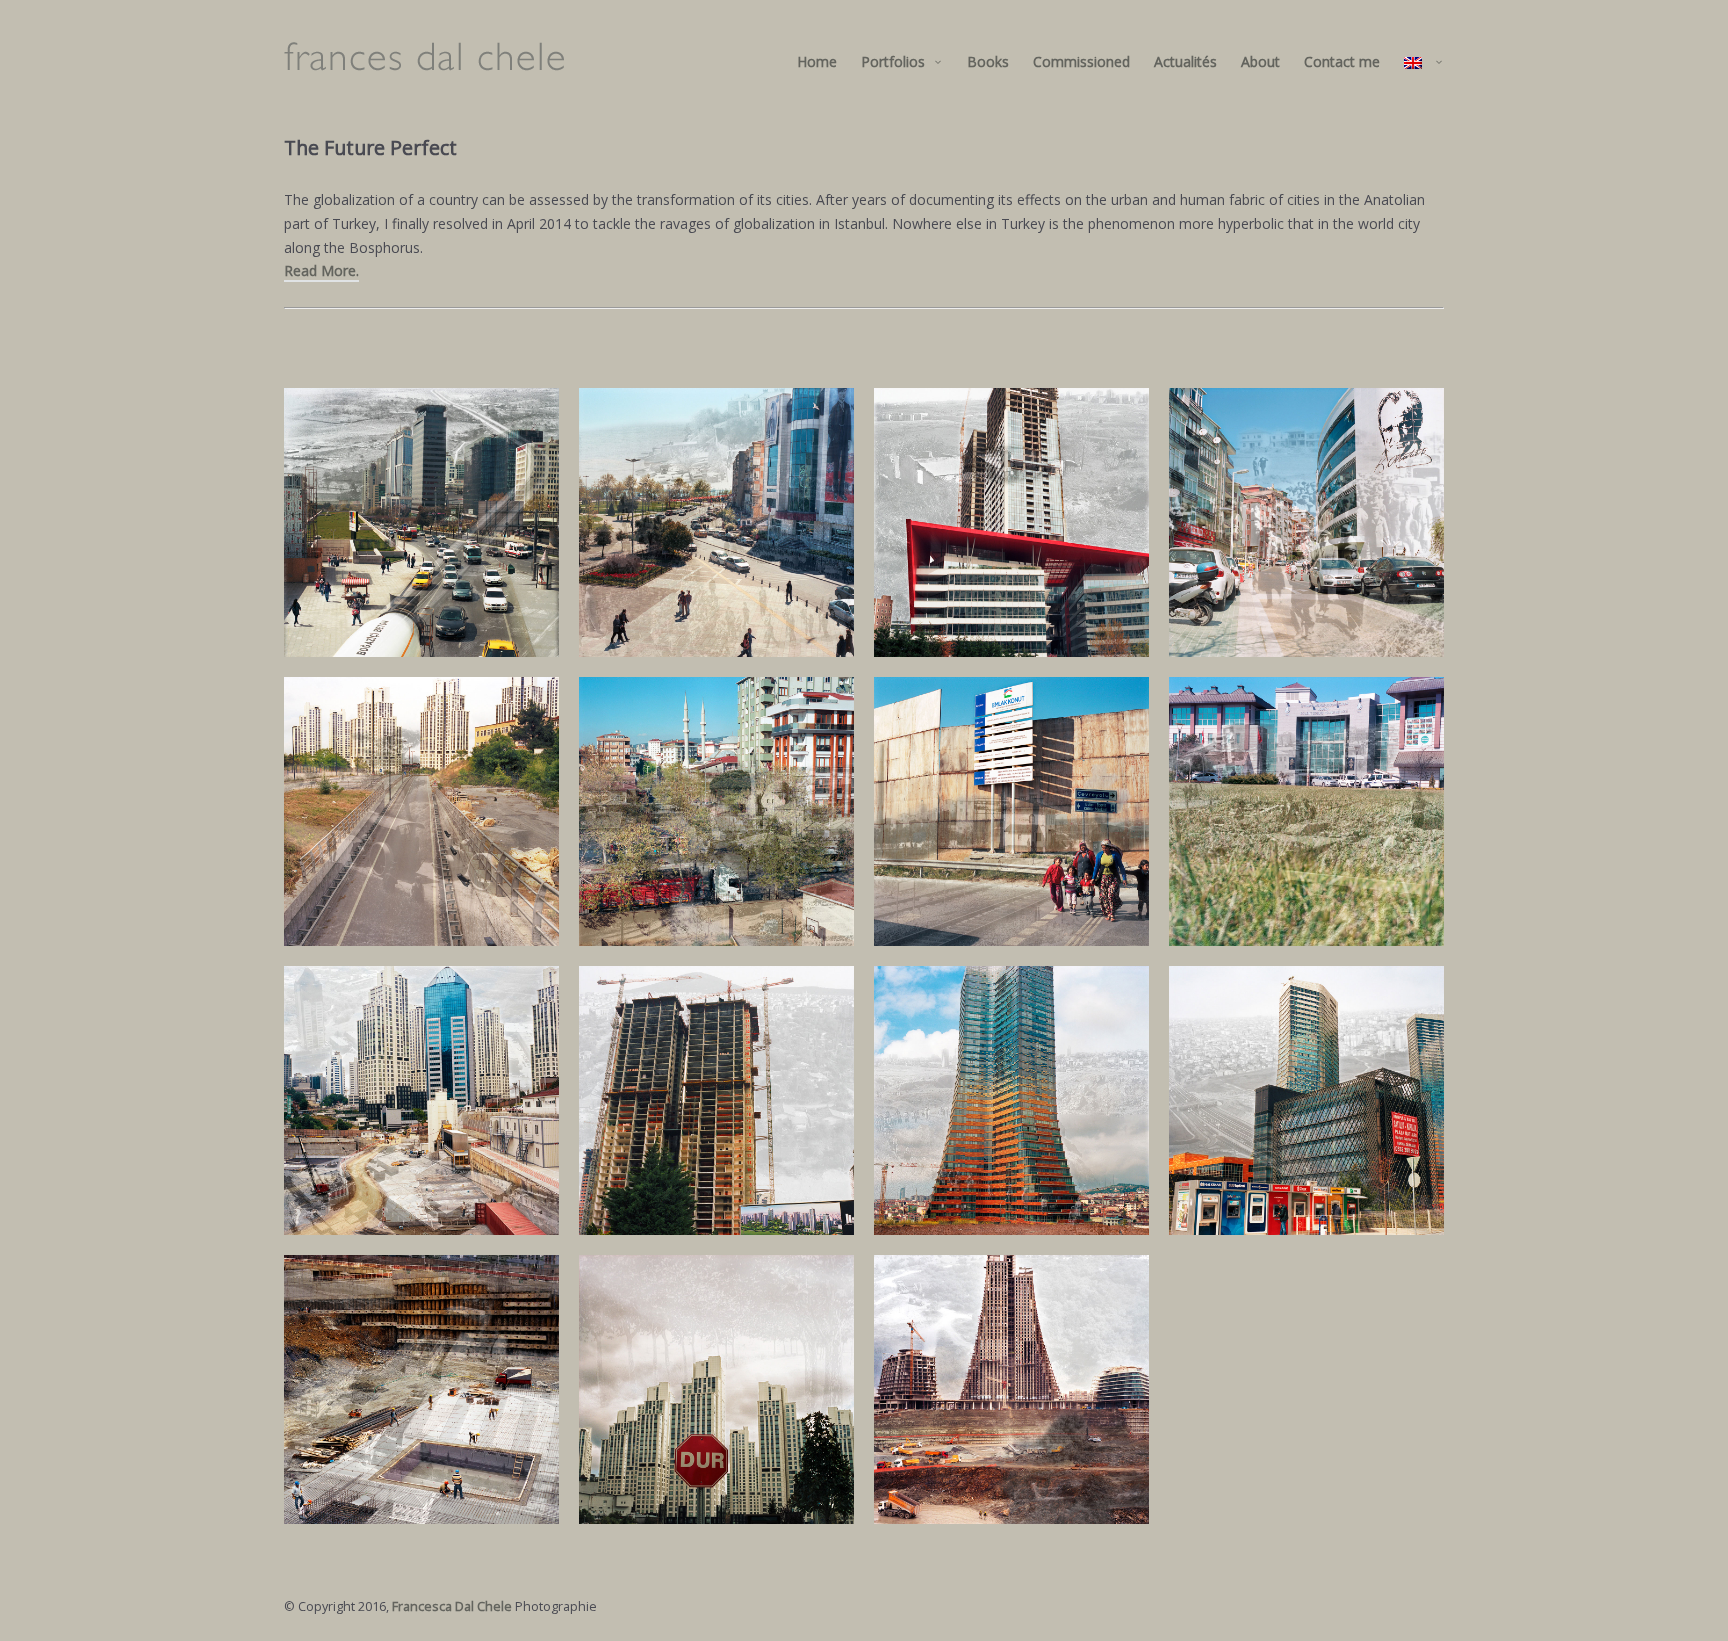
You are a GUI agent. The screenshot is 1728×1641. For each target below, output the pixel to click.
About (1260, 61)
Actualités (1185, 61)
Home (817, 61)
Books (988, 61)
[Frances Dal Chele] (424, 62)
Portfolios (893, 61)
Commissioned (1081, 61)
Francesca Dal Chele (452, 1606)
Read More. (321, 270)
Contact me (1342, 61)
